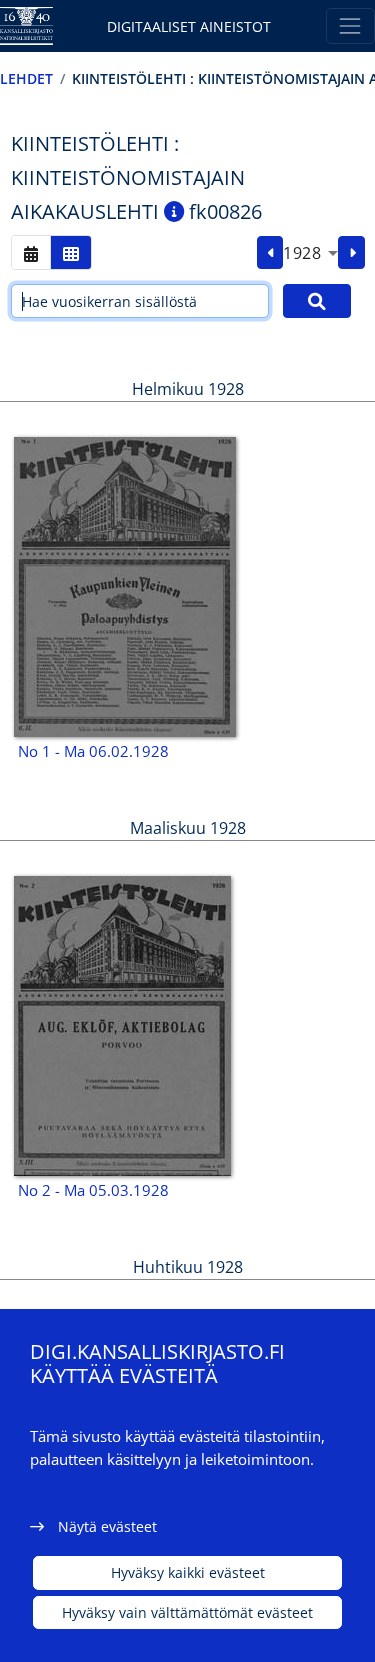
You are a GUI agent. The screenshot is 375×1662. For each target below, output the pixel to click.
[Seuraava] (351, 253)
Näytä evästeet (107, 1526)
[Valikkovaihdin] (350, 25)
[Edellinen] (270, 253)
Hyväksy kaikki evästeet (188, 1572)
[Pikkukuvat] (71, 252)
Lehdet (26, 78)
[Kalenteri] (31, 252)
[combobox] (310, 253)
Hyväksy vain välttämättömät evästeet (187, 1612)
